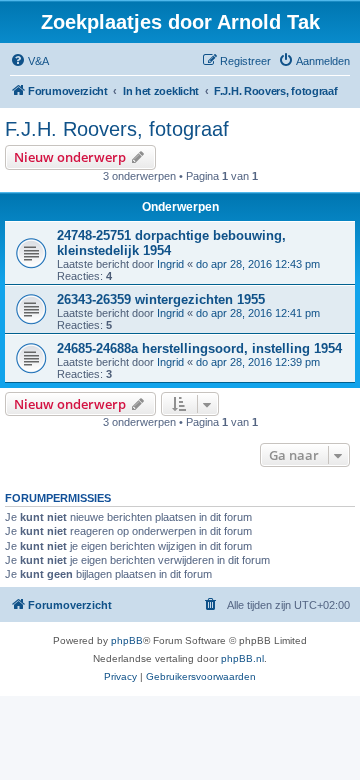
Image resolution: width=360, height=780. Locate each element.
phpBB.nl (242, 658)
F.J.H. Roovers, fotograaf (117, 129)
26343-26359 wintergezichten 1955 (161, 299)
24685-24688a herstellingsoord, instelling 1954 (199, 348)
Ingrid (170, 264)
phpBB (127, 640)
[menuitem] (29, 61)
